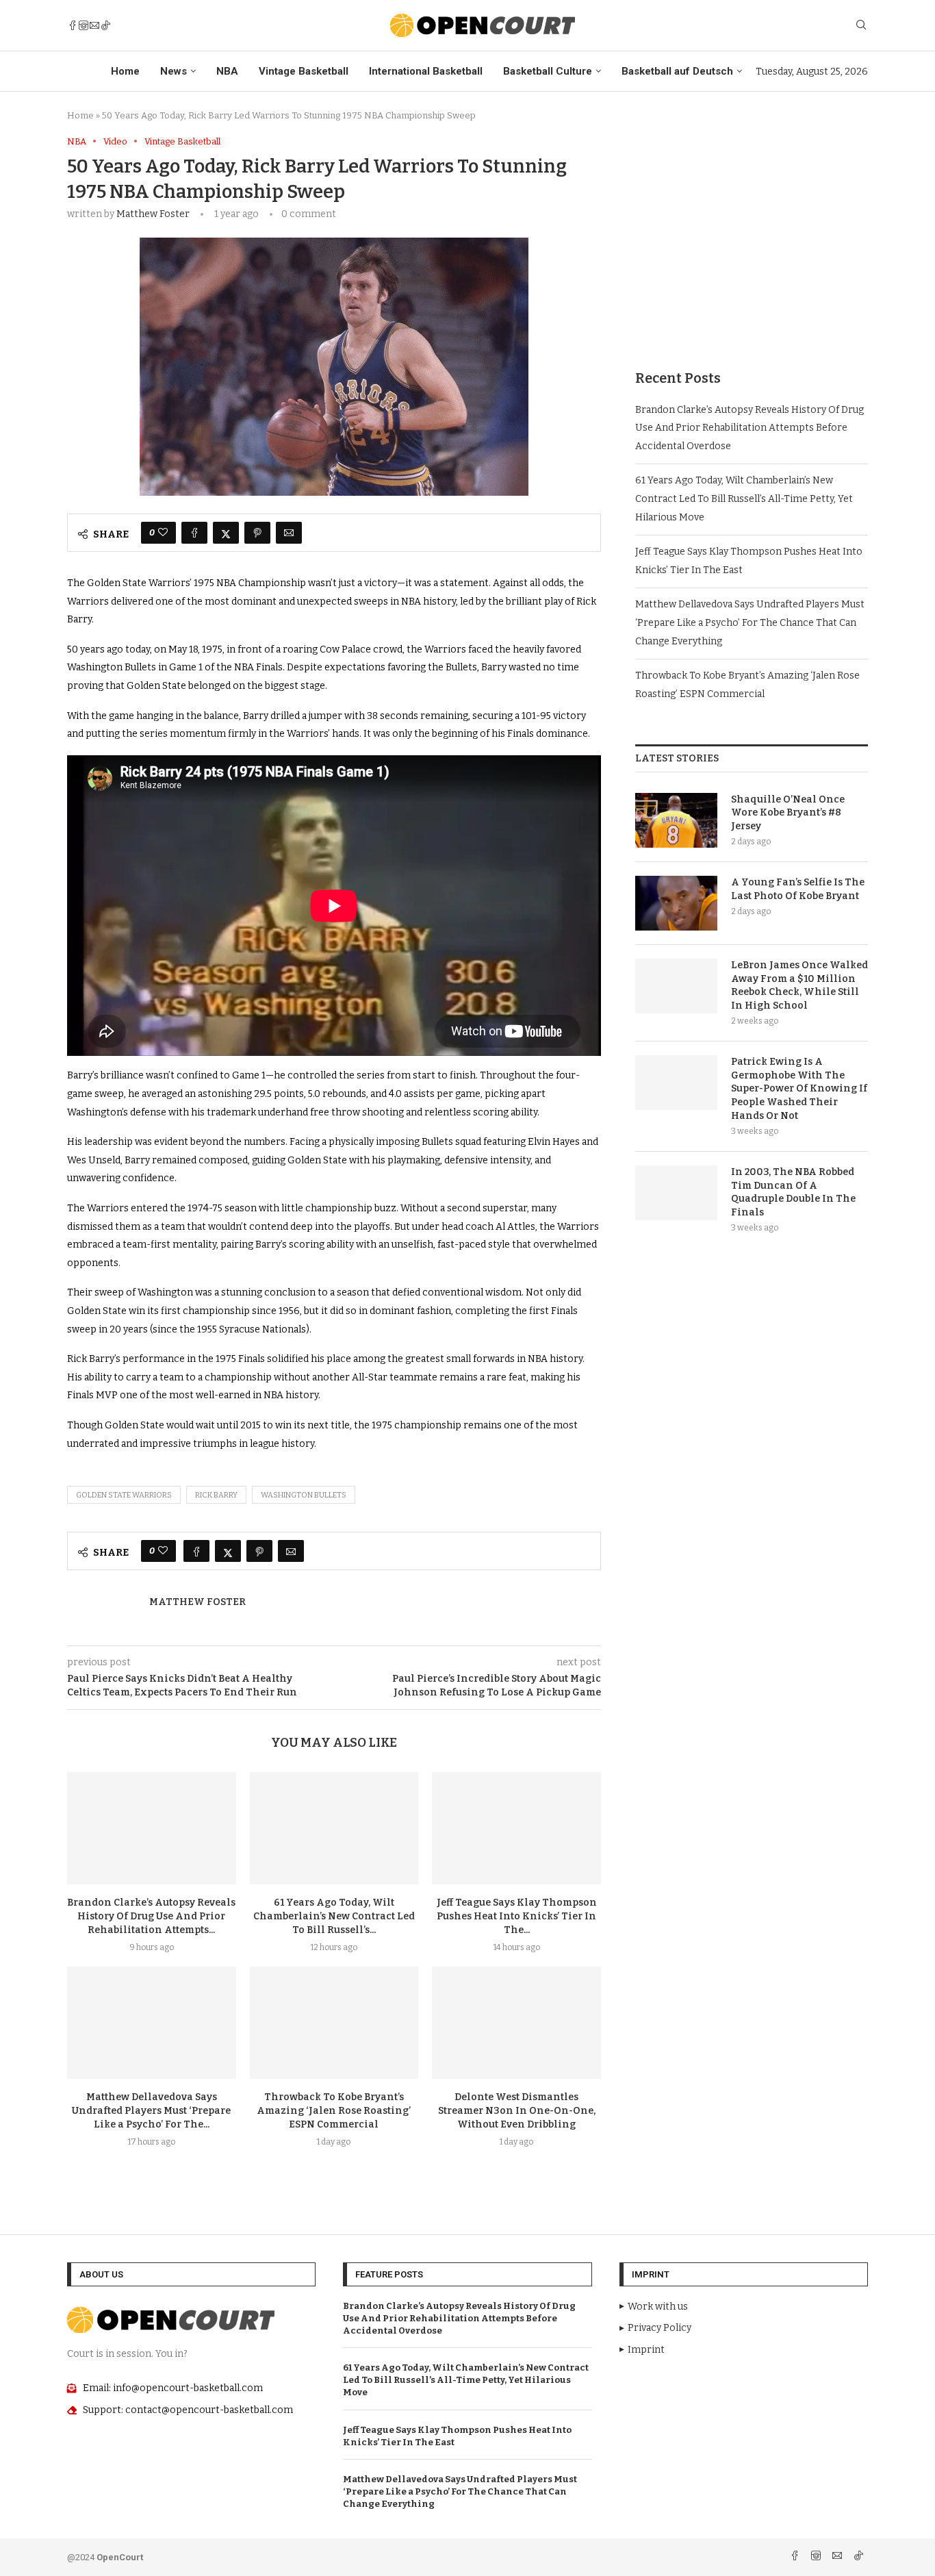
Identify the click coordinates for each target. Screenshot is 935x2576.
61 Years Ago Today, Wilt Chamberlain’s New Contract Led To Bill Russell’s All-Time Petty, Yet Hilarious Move (744, 498)
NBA (227, 71)
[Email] (94, 25)
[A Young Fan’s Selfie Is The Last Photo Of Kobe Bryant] (676, 903)
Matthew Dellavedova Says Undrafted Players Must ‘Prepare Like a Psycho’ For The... (151, 2111)
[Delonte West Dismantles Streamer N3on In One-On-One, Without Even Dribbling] (516, 2023)
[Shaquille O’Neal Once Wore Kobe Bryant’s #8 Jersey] (676, 820)
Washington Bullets (304, 1495)
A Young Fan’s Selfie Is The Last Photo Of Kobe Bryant (798, 889)
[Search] (861, 26)
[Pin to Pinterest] (257, 533)
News (174, 71)
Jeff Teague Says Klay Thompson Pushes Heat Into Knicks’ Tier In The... (517, 1916)
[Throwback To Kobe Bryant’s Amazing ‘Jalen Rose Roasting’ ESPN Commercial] (334, 2023)
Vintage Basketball (304, 71)
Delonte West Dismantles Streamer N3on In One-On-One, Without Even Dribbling (517, 2111)
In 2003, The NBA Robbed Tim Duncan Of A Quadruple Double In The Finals (793, 1192)
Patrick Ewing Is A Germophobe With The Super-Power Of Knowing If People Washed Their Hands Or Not (799, 1088)
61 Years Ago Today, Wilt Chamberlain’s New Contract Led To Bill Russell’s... (334, 1916)
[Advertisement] (752, 232)
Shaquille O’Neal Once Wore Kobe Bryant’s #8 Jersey (788, 813)
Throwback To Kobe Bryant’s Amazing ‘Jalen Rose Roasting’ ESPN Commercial (334, 2111)
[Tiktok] (105, 25)
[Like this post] (163, 533)
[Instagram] (84, 25)
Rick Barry (216, 1495)
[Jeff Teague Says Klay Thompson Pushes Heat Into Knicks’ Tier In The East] (516, 1828)
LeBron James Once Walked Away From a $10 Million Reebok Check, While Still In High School (799, 985)
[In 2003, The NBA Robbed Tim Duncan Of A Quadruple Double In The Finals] (676, 1193)
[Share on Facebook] (194, 533)
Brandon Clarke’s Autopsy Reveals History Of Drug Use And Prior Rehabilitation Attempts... (151, 1916)
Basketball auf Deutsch (677, 71)
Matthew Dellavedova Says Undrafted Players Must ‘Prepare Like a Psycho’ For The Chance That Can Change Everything (750, 622)
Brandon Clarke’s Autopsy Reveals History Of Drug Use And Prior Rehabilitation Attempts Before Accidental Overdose (750, 428)
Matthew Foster (153, 214)
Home (125, 71)
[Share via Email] (289, 533)
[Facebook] (73, 25)
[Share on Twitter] (226, 533)
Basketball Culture (548, 71)
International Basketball (426, 71)
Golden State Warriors (124, 1495)
